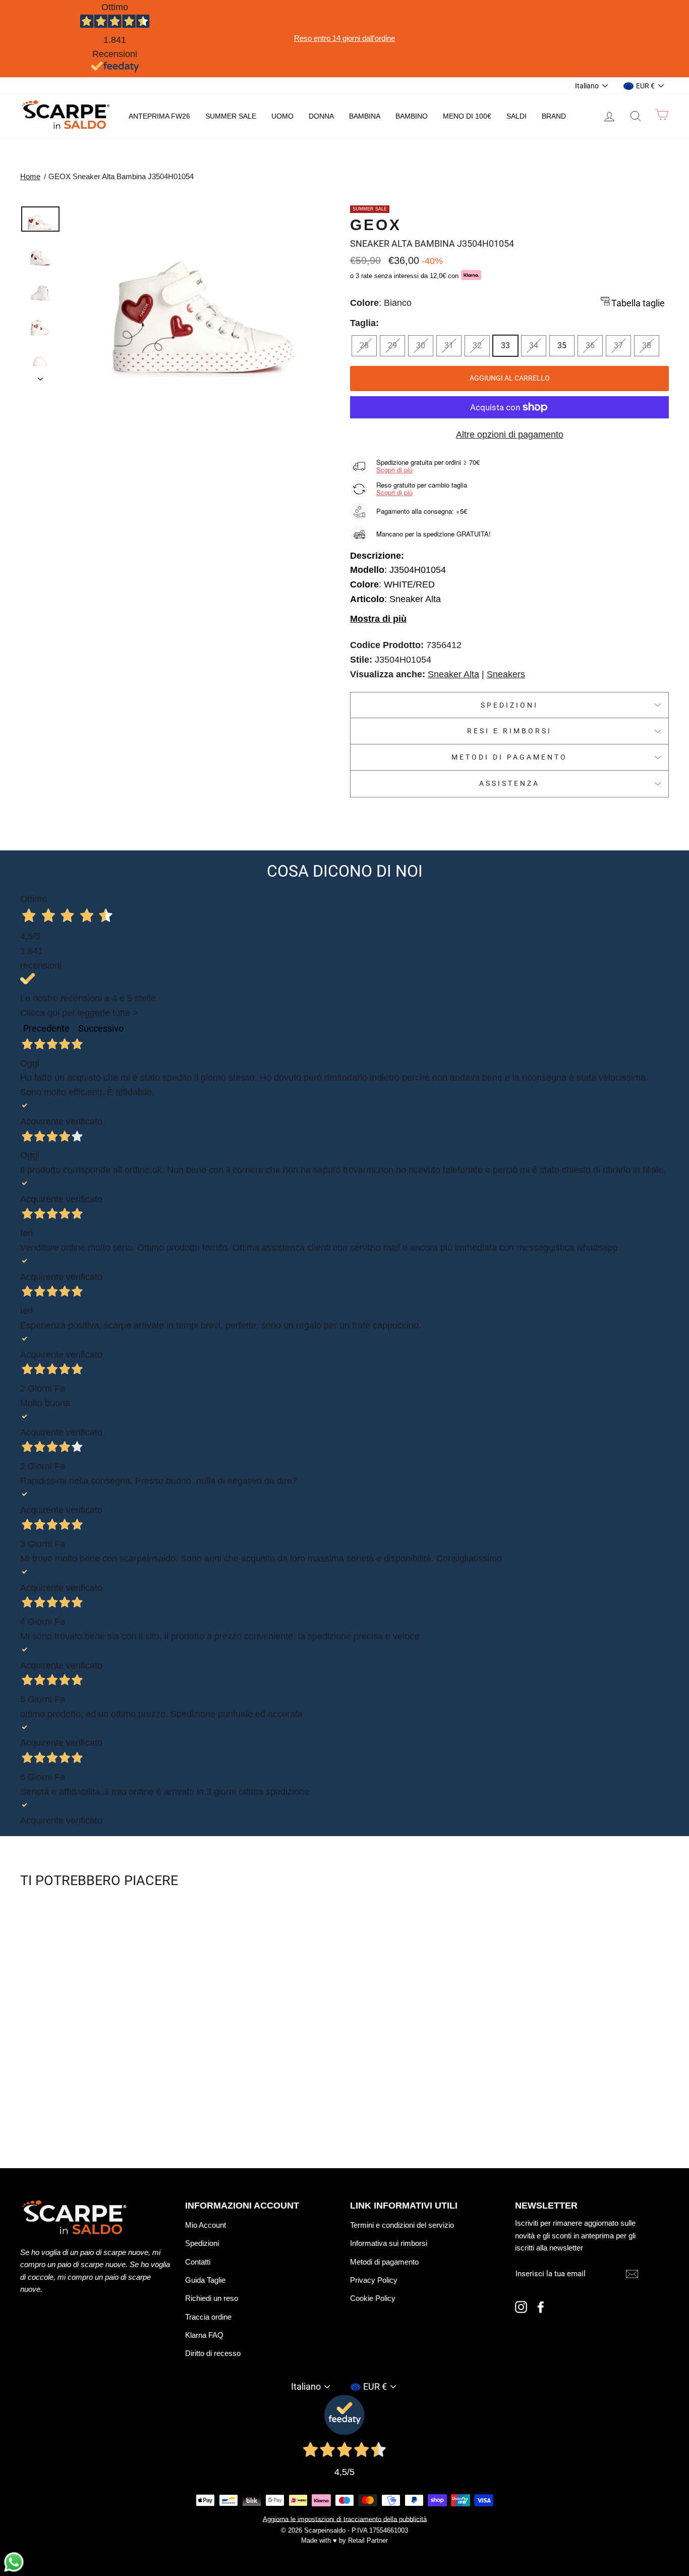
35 (562, 345)
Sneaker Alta (453, 674)
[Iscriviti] (632, 2273)
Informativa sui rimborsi (389, 2243)
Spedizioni (510, 705)
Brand (554, 116)
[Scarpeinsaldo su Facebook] (541, 2307)
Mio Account (206, 2225)
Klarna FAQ (204, 2335)
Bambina (365, 116)
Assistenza (510, 783)
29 (392, 345)
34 (534, 345)
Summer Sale (231, 116)
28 (364, 345)
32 (477, 345)
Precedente (46, 1028)
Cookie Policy (373, 2298)
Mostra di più (378, 619)
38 (647, 345)
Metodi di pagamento (510, 757)
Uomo (282, 116)
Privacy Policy (374, 2280)
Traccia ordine (208, 2317)
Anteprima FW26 (159, 116)
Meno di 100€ (467, 116)
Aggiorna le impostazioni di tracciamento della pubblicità (345, 2519)
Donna (321, 116)
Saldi (516, 116)
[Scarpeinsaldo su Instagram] (521, 2307)
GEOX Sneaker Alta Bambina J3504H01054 (121, 176)
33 (505, 345)
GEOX (376, 225)
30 (421, 345)
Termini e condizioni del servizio (402, 2225)
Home (30, 176)
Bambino (412, 116)
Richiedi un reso (212, 2298)
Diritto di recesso (213, 2353)
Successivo (101, 1028)
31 (449, 345)
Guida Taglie (205, 2280)
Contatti (198, 2262)
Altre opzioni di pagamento (510, 435)
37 (618, 345)
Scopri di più (394, 470)
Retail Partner (368, 2541)
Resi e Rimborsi (510, 731)
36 (590, 345)
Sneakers (506, 674)
